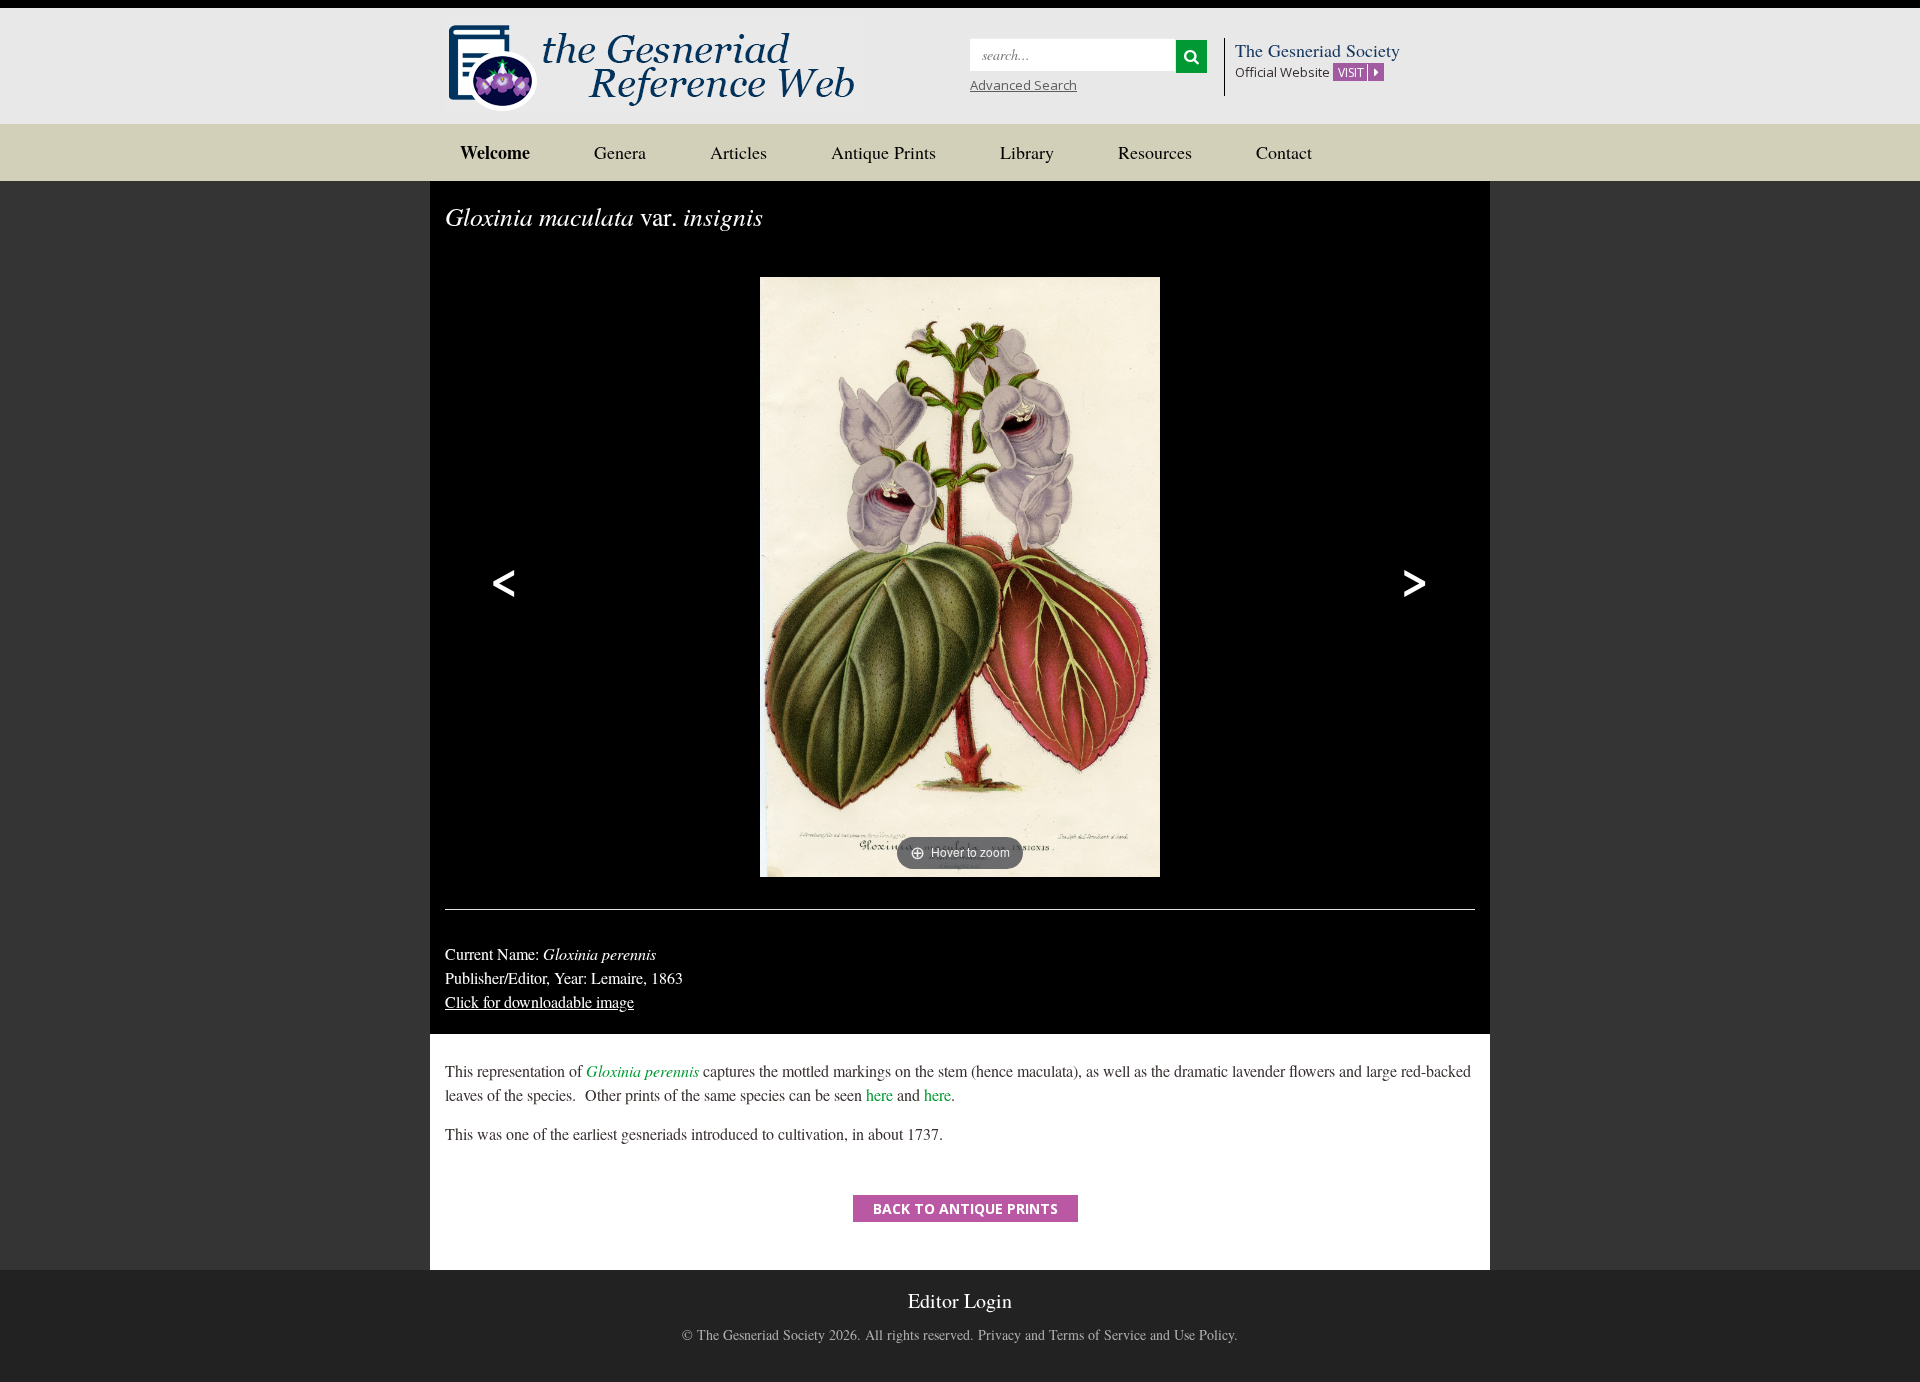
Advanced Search (1023, 85)
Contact (1284, 152)
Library (1027, 152)
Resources (1155, 152)
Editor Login (960, 1300)
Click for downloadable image (539, 1001)
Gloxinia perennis (642, 1070)
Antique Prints (883, 152)
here (879, 1094)
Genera (620, 152)
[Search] (1191, 56)
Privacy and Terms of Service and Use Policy (1106, 1334)
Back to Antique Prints (965, 1208)
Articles (738, 152)
